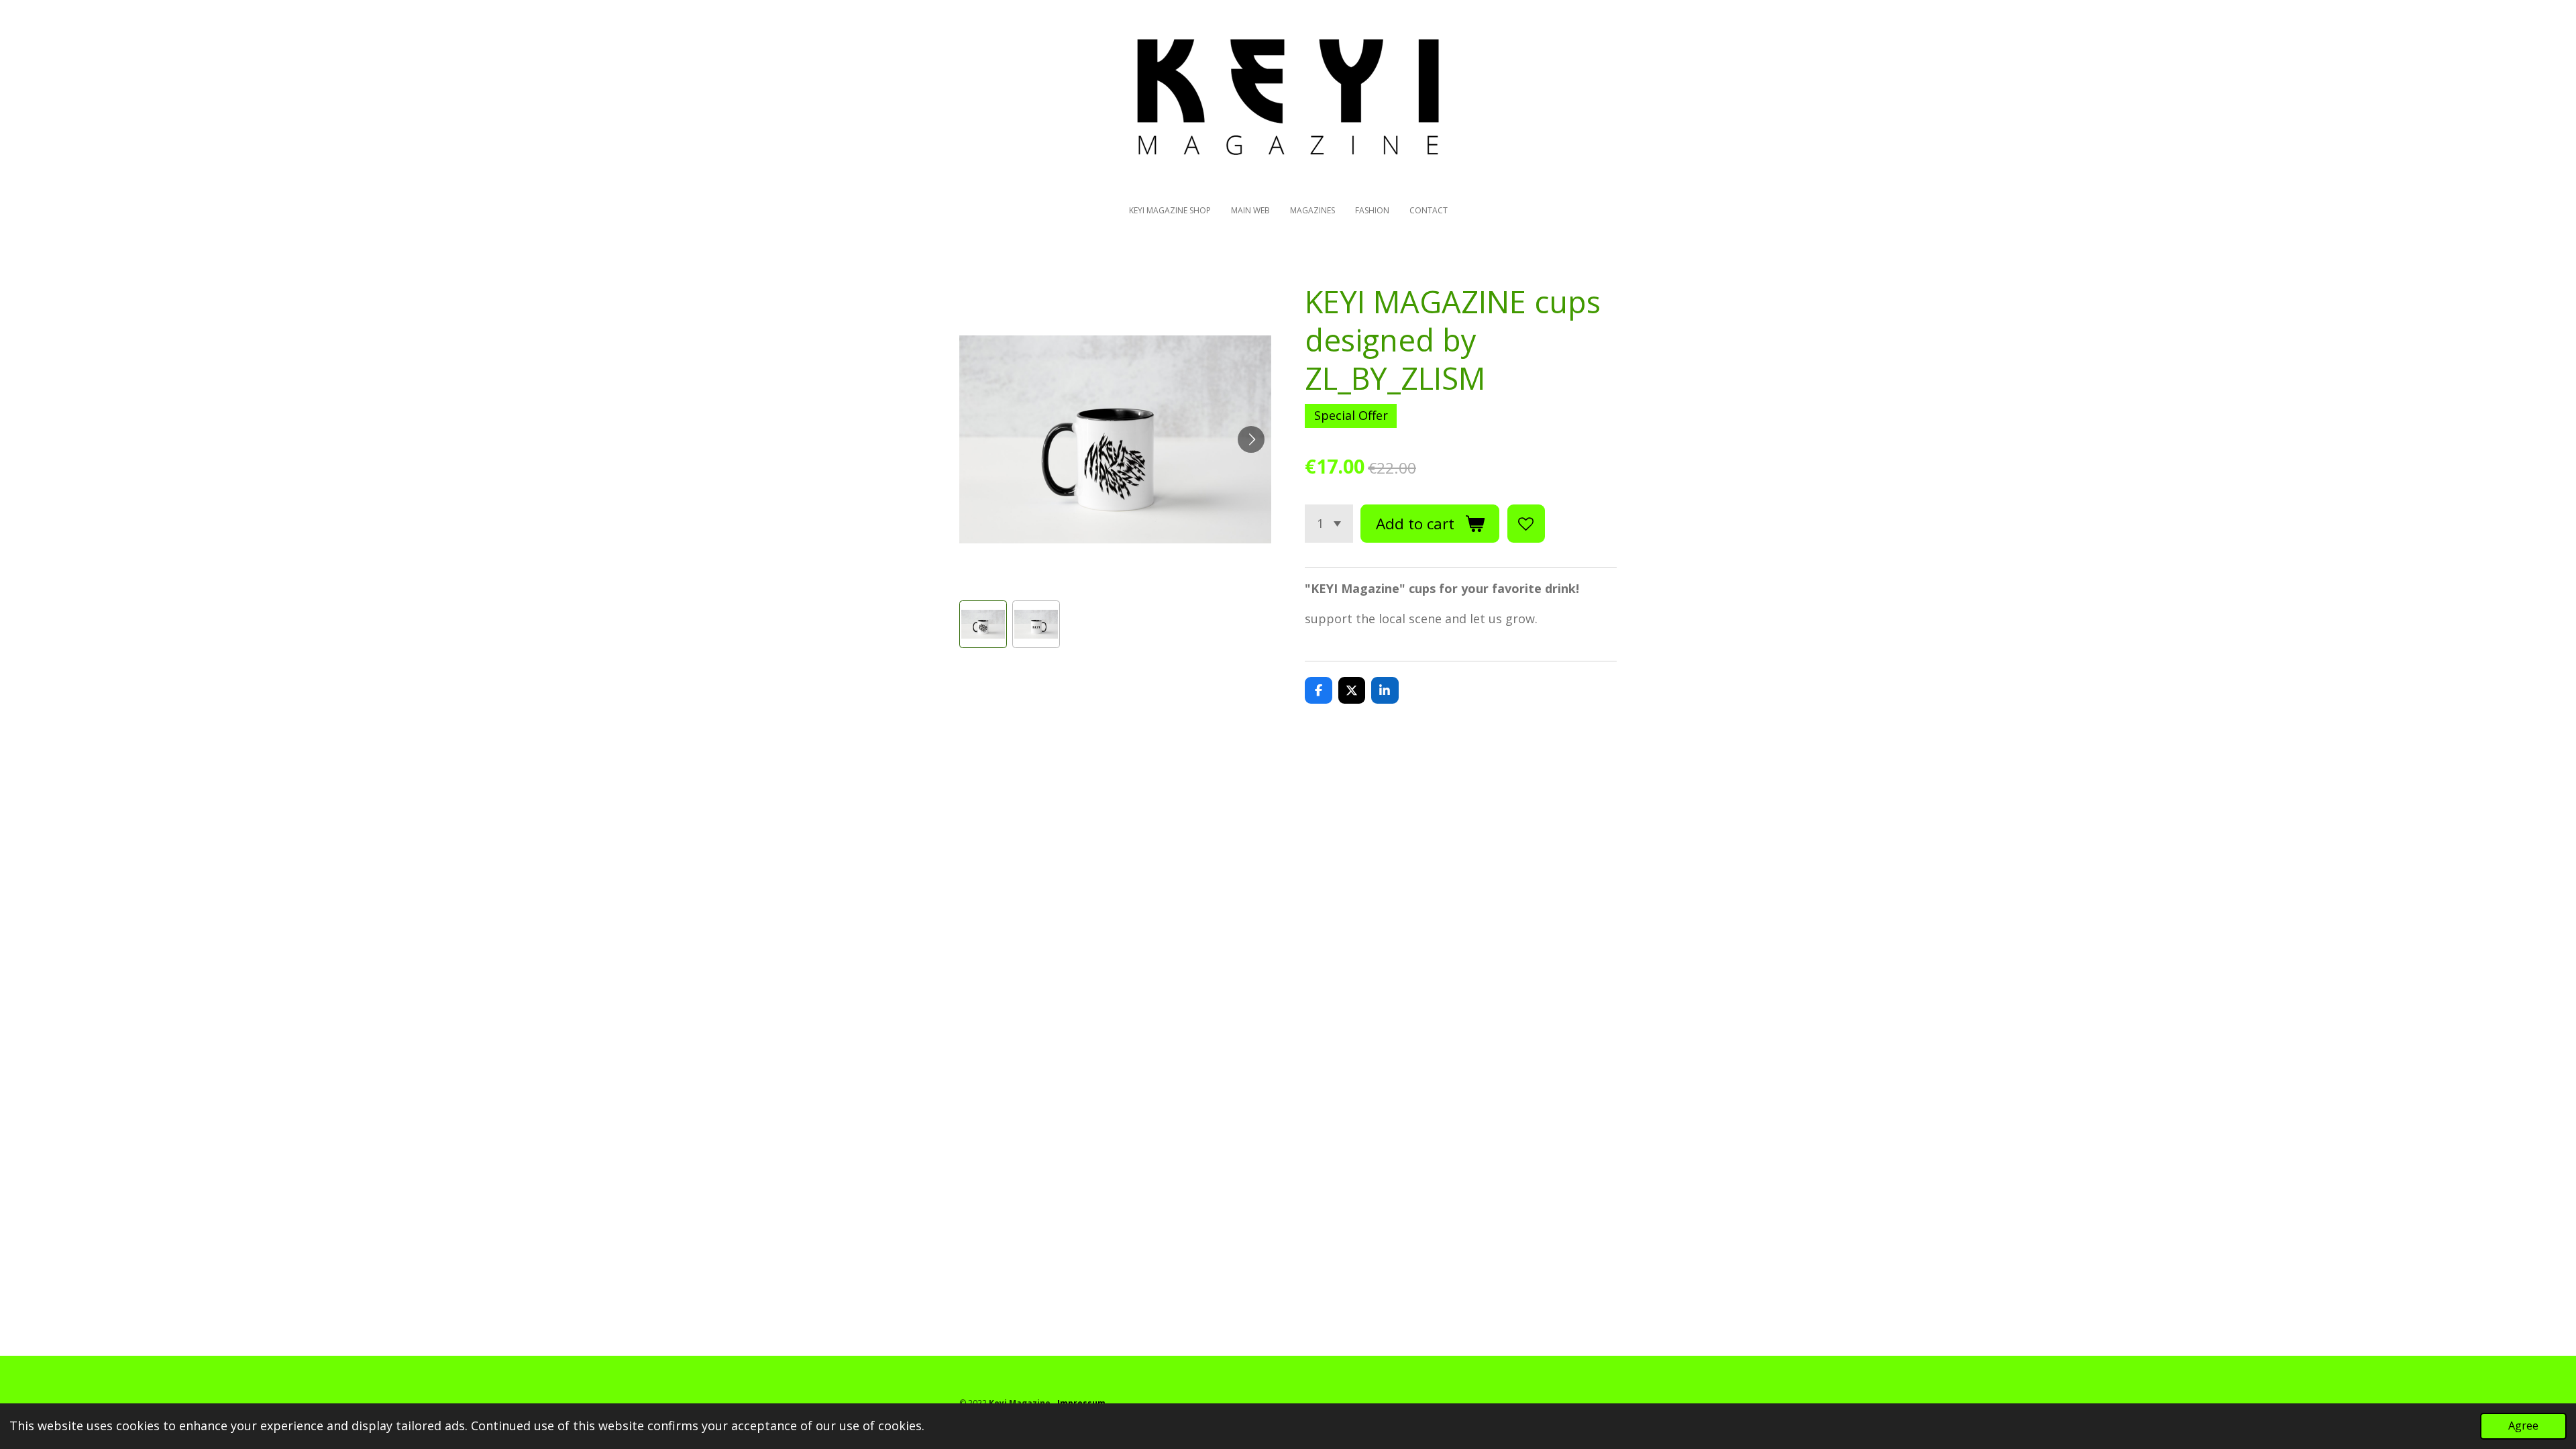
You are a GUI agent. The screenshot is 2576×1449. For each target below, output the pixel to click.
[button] (983, 624)
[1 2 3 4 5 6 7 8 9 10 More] (1329, 523)
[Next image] (1251, 439)
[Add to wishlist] (1526, 523)
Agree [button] (2523, 1426)
